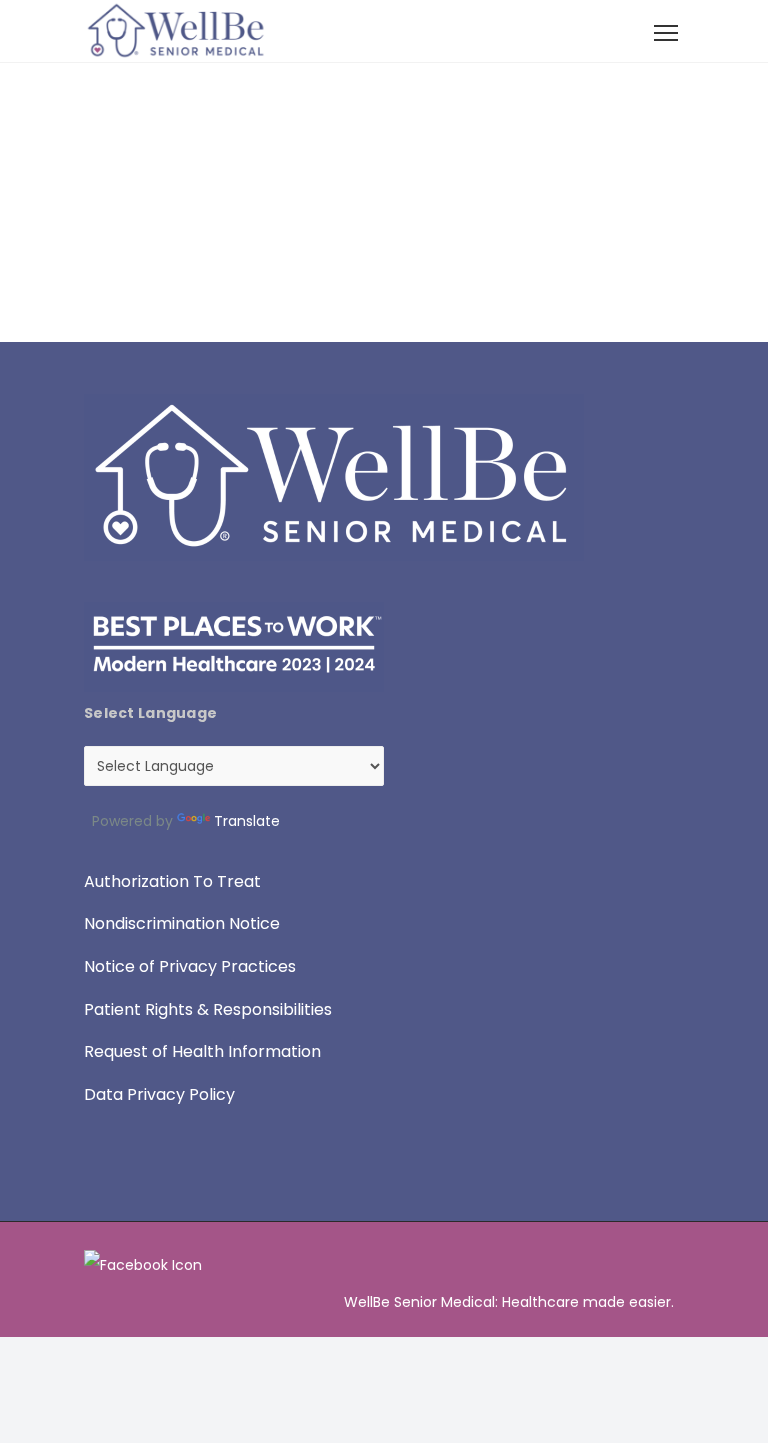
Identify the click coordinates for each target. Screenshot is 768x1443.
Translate (247, 821)
